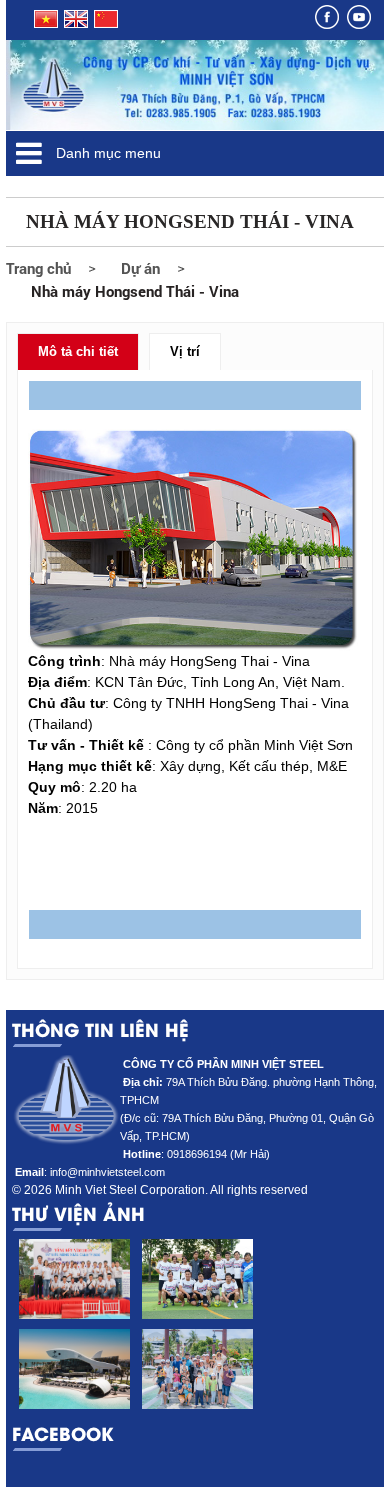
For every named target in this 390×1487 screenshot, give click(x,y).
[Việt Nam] (44, 24)
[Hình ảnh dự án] (73, 1369)
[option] (73, 1329)
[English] (76, 24)
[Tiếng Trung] (104, 24)
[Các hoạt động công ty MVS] (73, 1279)
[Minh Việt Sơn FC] (196, 1279)
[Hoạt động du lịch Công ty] (196, 1369)
